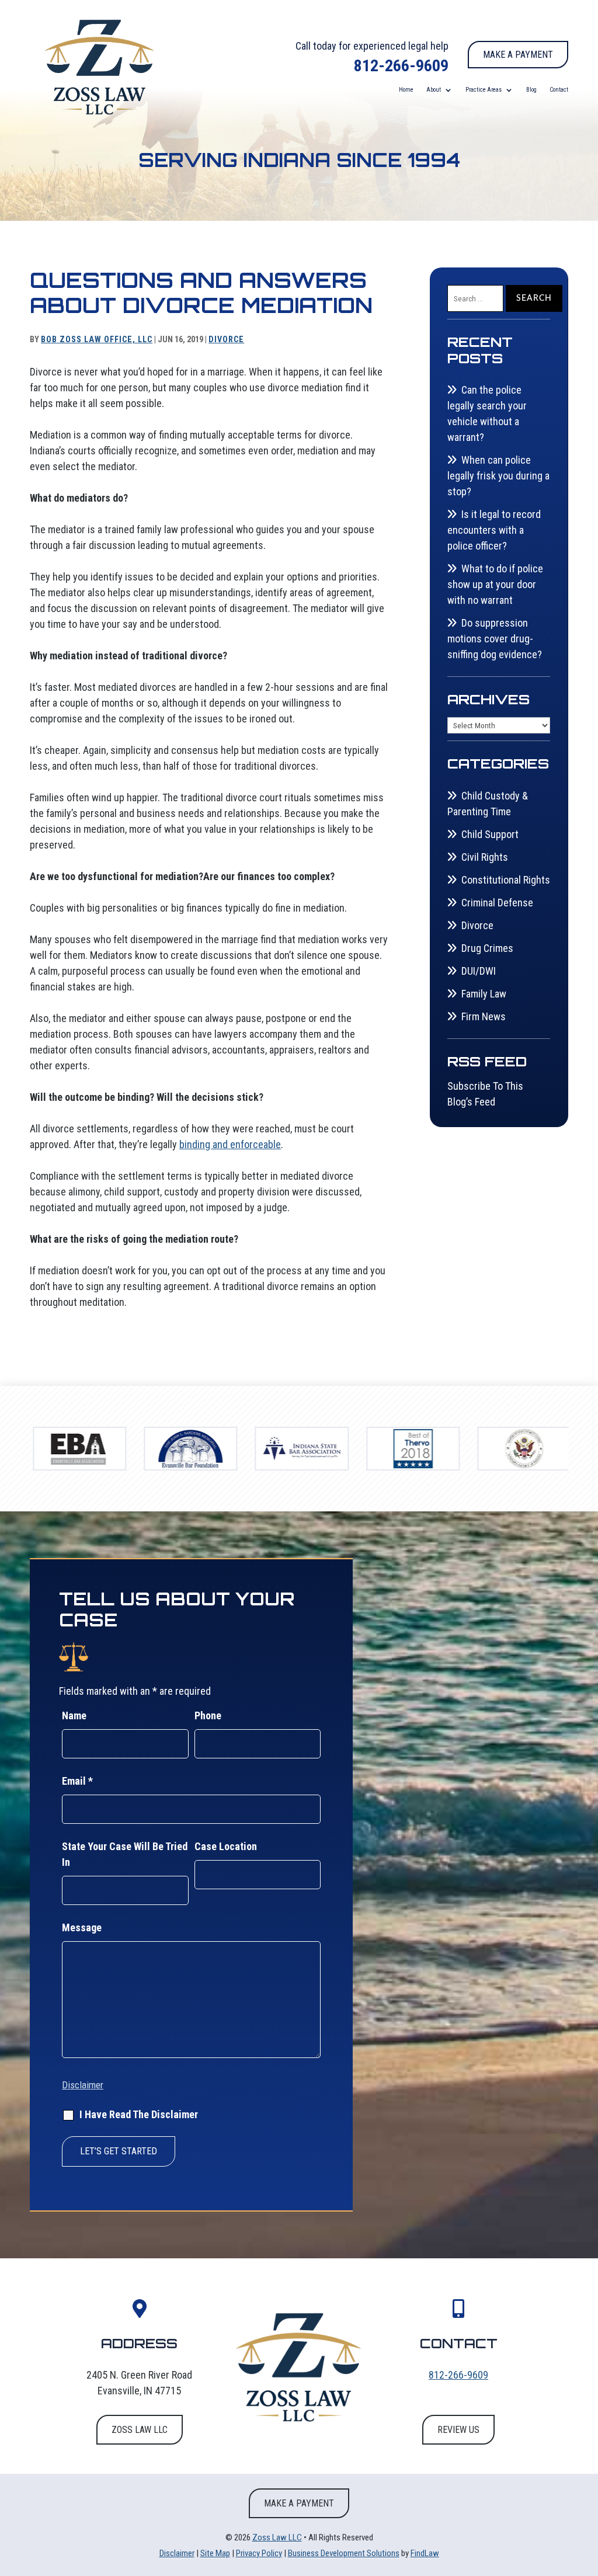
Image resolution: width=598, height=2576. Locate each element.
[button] (586, 2491)
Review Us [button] (458, 2430)
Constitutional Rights (506, 880)
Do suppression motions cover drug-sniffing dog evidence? (495, 639)
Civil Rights (485, 857)
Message (82, 1927)
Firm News (484, 1016)
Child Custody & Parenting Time (488, 804)
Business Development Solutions (344, 2553)
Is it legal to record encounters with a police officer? (494, 530)
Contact (559, 90)
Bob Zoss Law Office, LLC (97, 339)
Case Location (226, 1846)
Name (74, 1715)
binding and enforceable (230, 1144)
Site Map (215, 2553)
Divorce (226, 339)
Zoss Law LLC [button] (140, 2430)
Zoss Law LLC (277, 2537)
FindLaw (425, 2553)
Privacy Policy (259, 2553)
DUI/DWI (479, 971)
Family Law (484, 994)
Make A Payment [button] (518, 55)
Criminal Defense (497, 903)
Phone (208, 1715)
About (434, 90)
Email (77, 1781)
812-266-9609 (401, 66)
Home (406, 90)
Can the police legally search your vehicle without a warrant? (487, 413)
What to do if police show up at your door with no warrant (495, 584)
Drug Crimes (487, 948)
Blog (531, 90)
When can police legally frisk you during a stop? (498, 476)
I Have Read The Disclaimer (139, 2114)
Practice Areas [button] (484, 90)
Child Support (490, 834)
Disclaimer (83, 2085)
